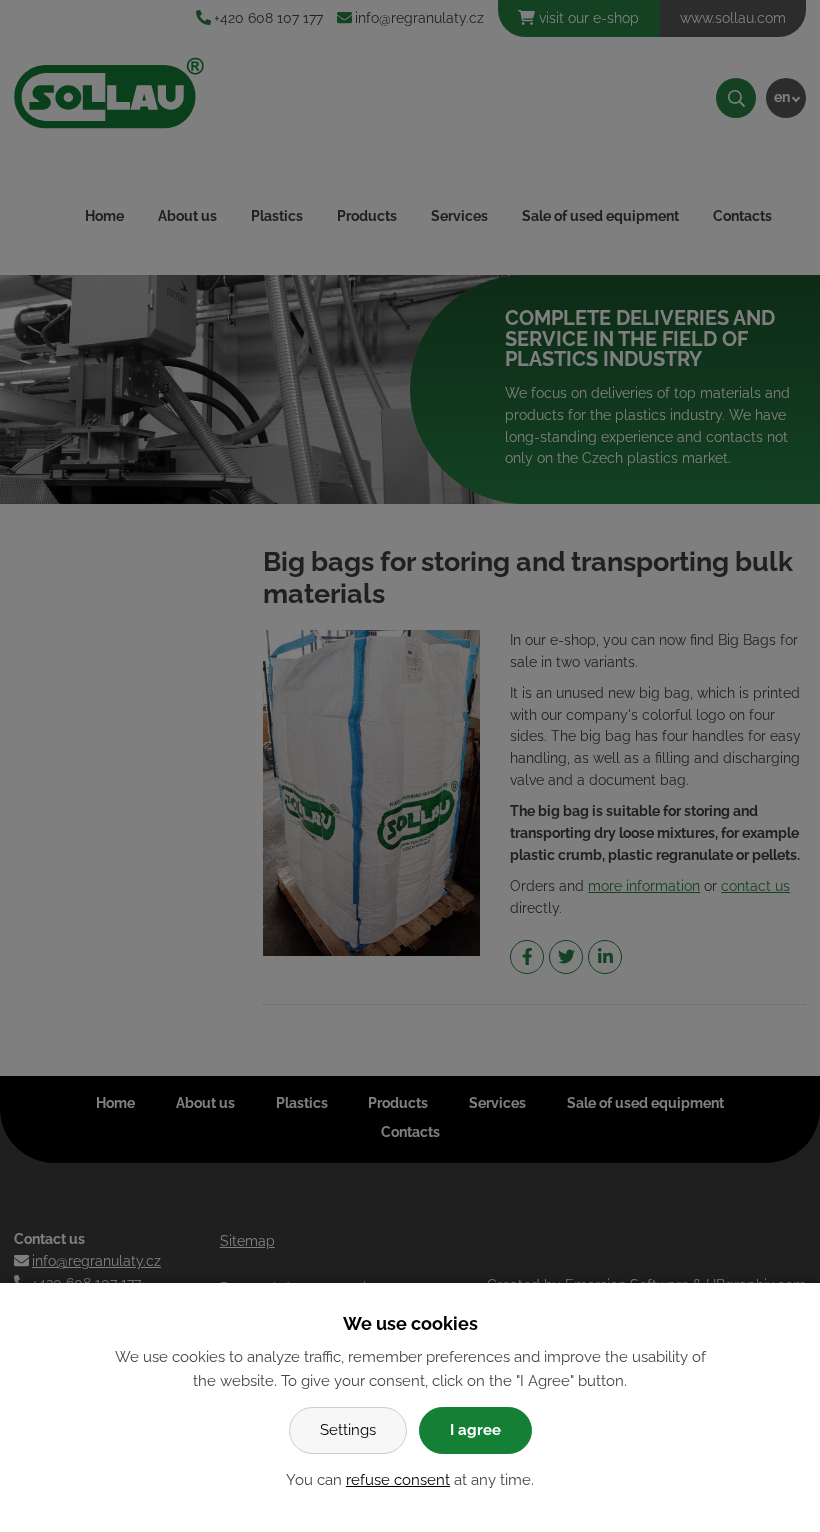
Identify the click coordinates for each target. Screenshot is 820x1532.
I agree (475, 1430)
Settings (348, 1430)
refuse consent (398, 1480)
